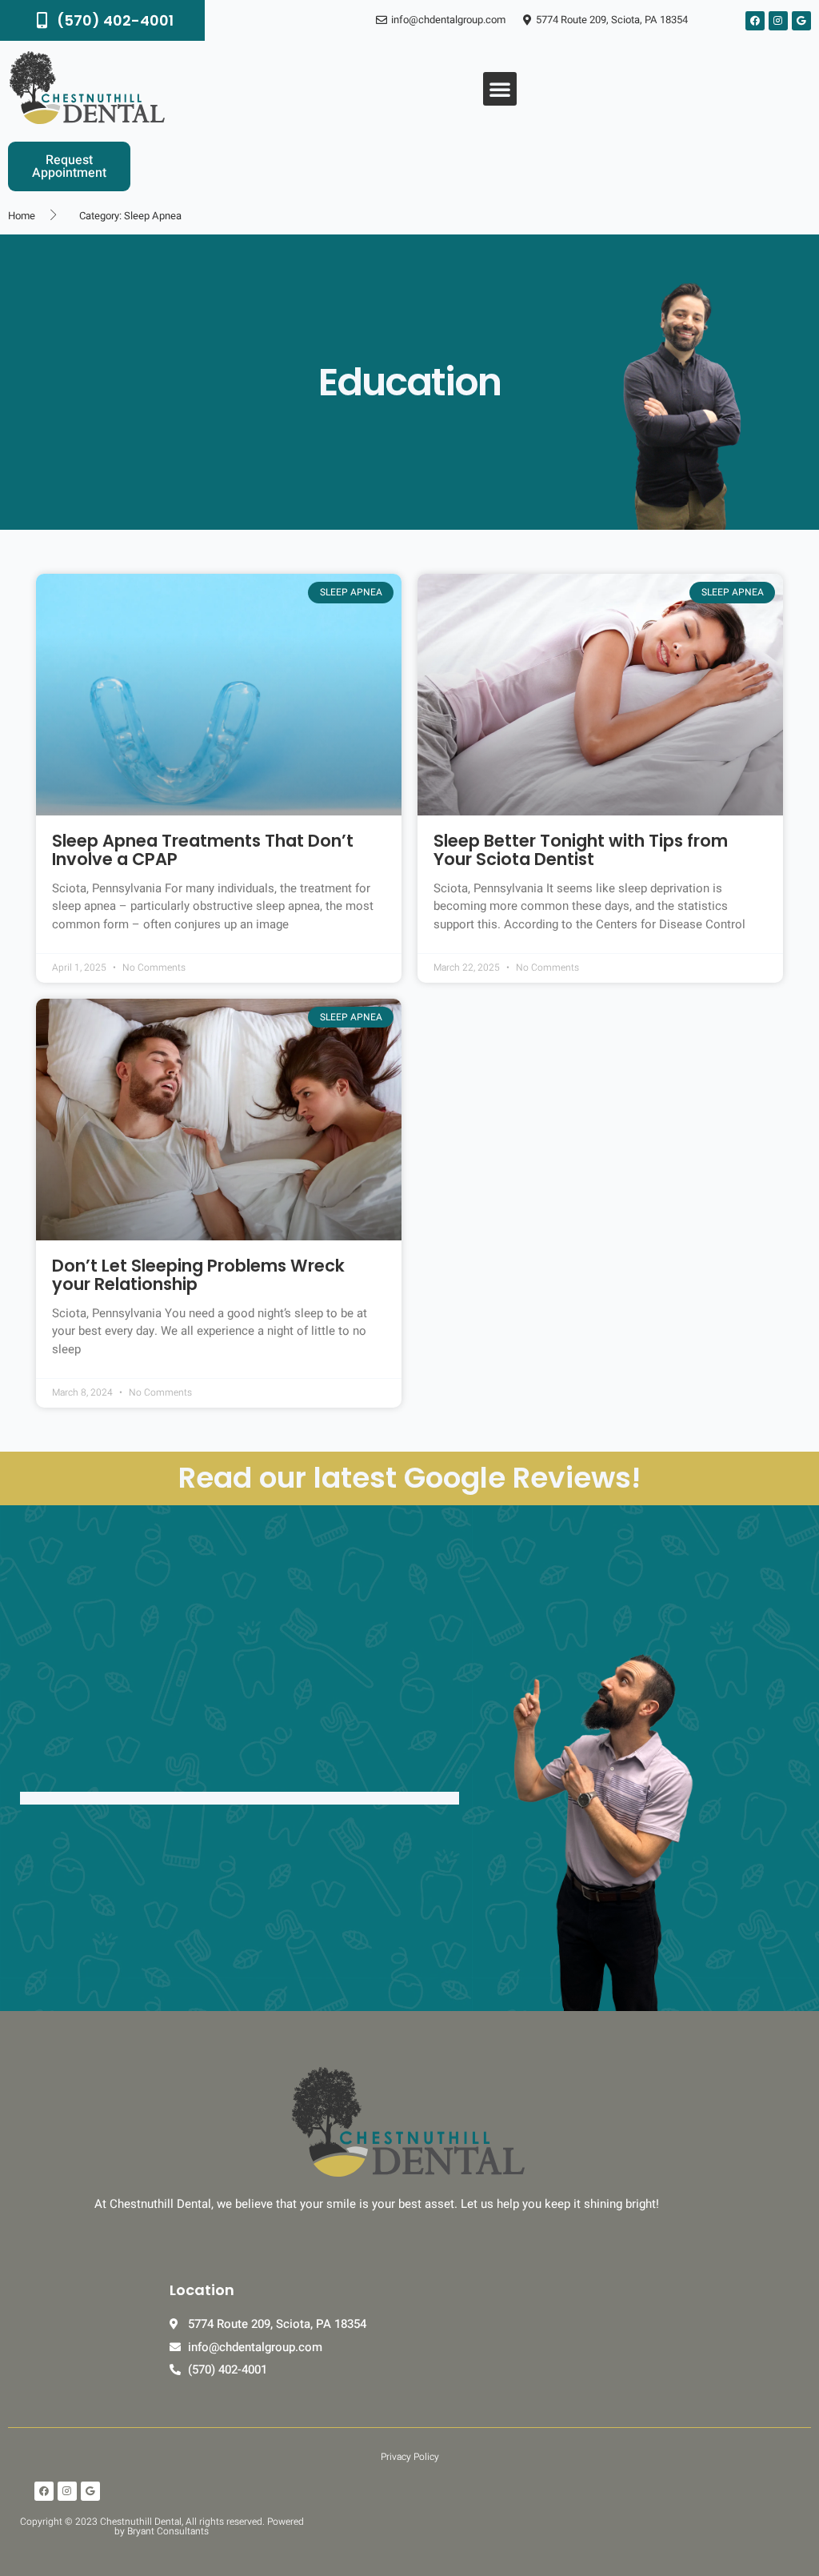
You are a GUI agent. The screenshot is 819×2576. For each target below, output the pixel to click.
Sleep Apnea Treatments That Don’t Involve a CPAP (203, 850)
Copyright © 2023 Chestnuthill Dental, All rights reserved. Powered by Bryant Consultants (162, 2526)
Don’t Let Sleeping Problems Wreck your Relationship (198, 1275)
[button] (500, 89)
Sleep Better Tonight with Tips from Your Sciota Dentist (581, 850)
